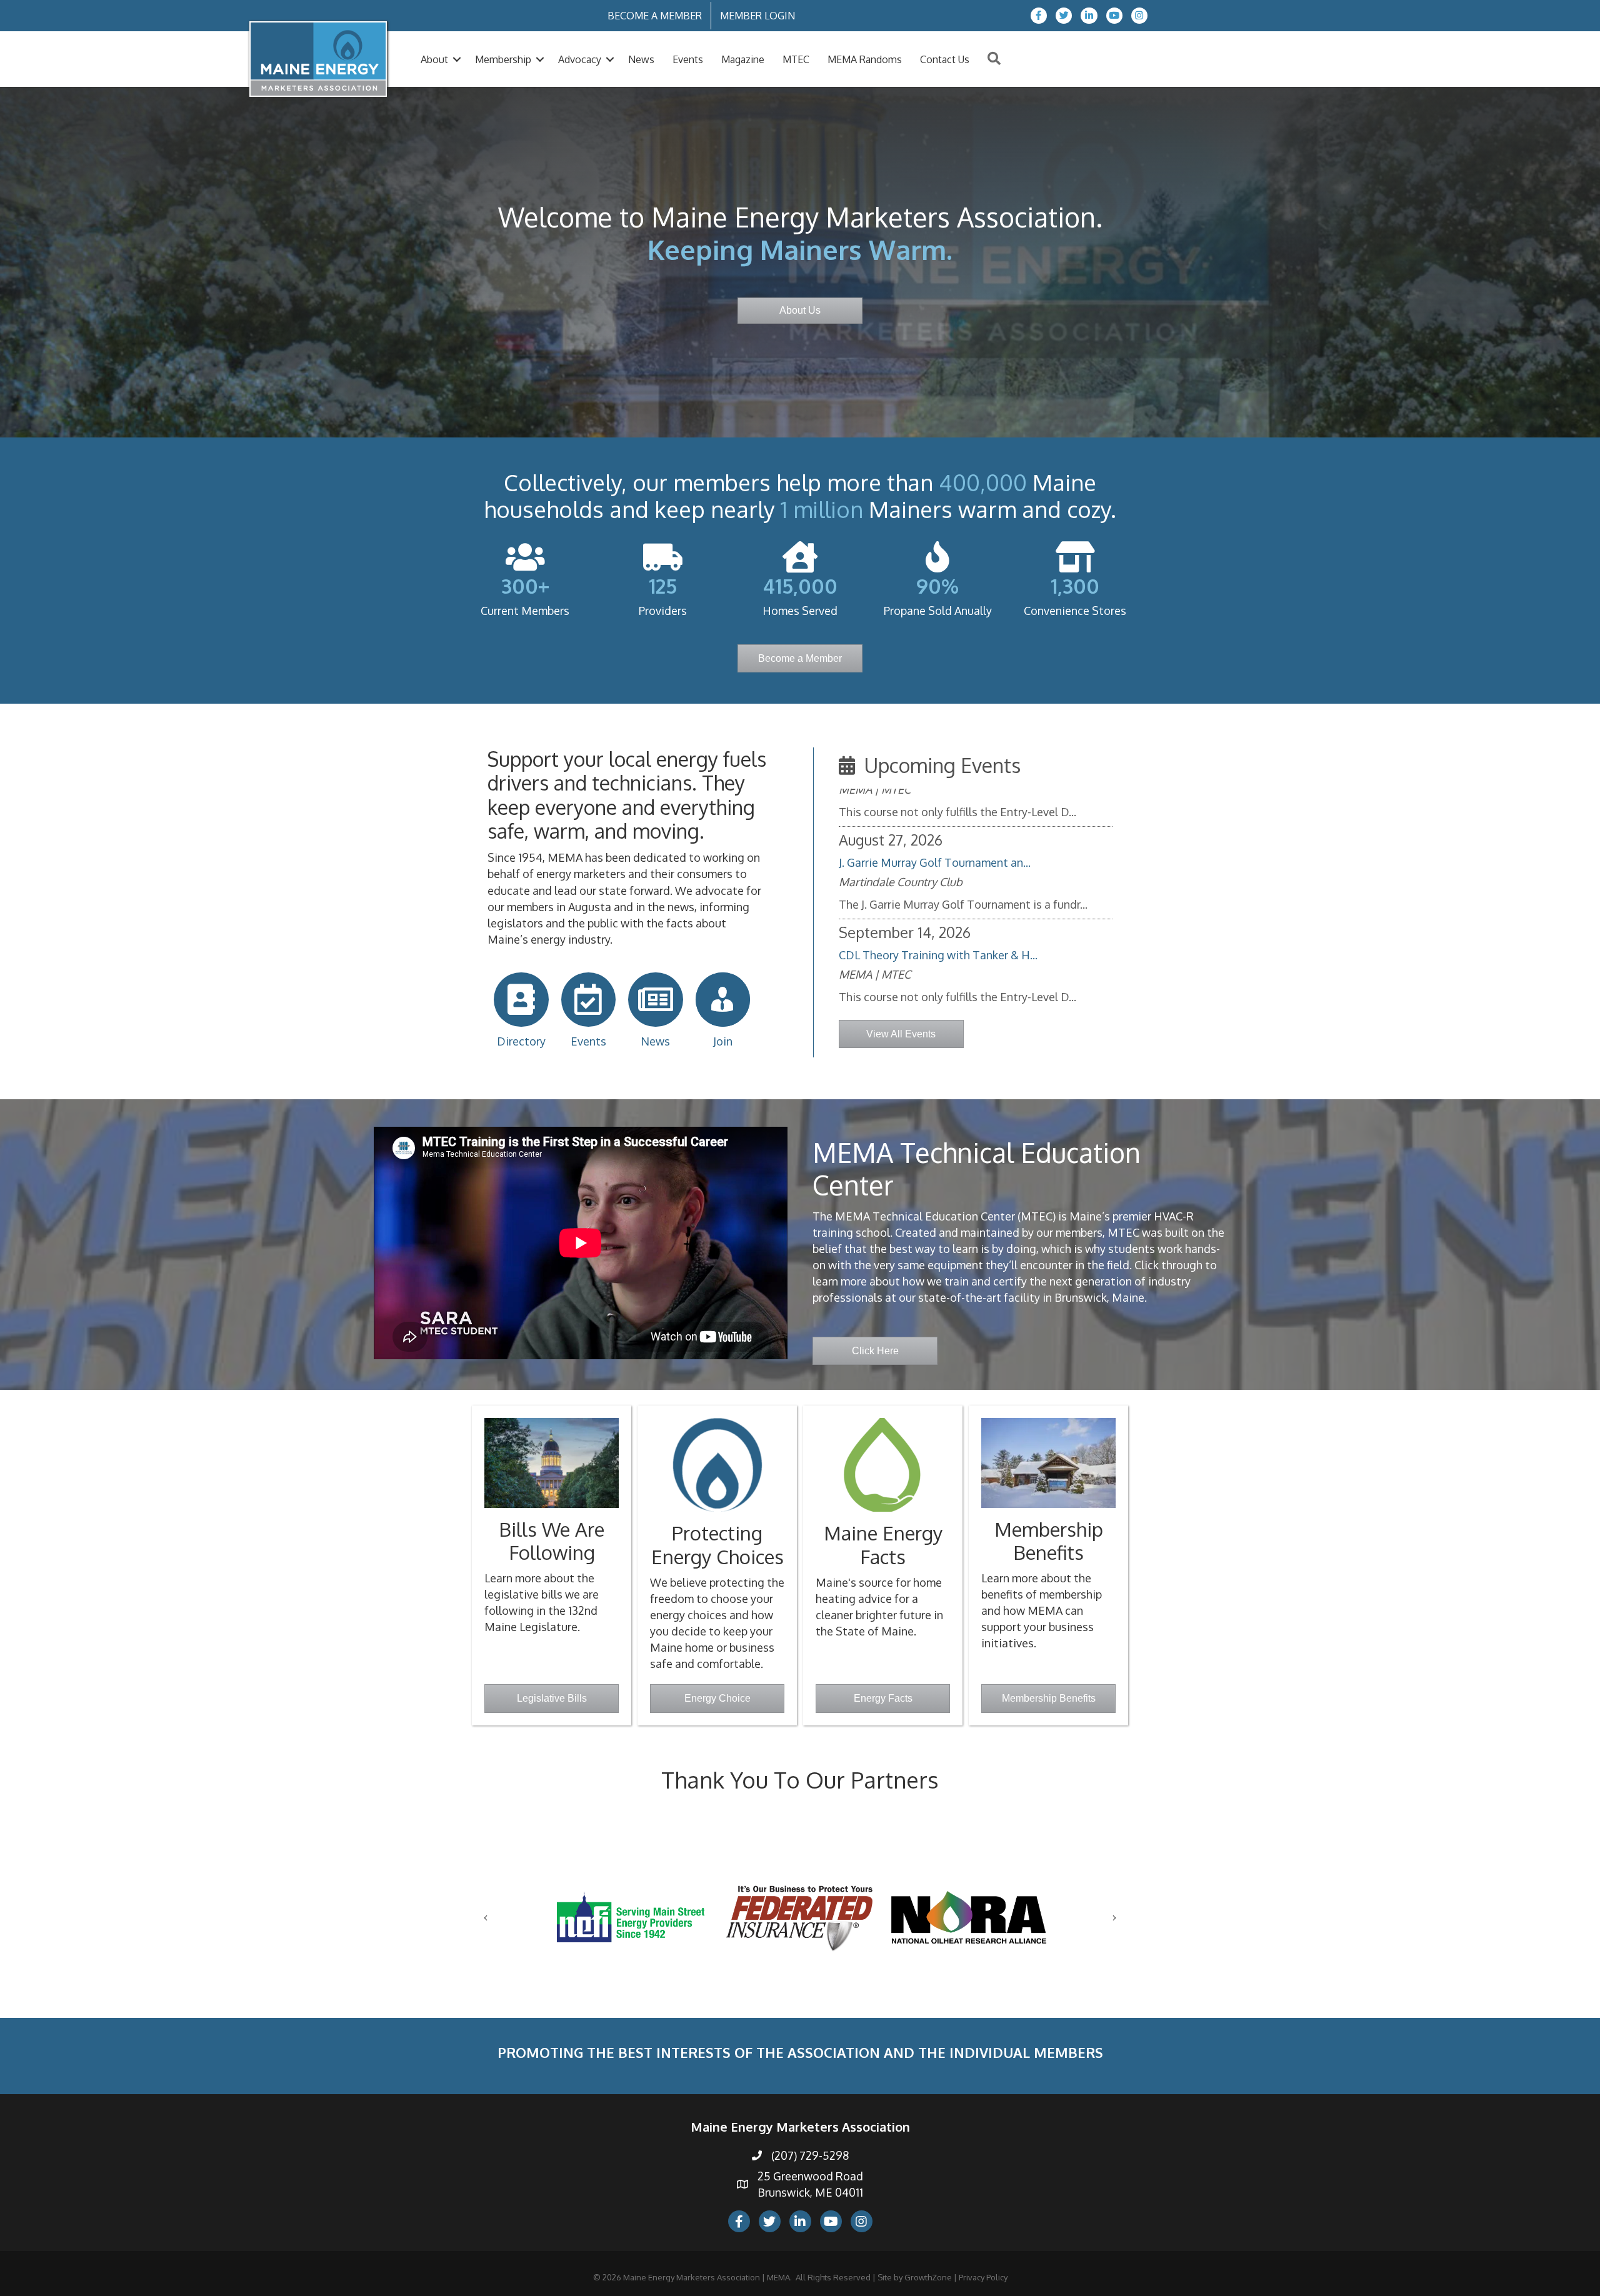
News (641, 59)
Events (688, 59)
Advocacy (580, 59)
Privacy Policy (983, 2277)
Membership (503, 59)
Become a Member (655, 16)
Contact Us (945, 59)
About (434, 59)
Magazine (743, 59)
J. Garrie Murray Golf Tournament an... (935, 944)
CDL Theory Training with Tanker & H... (938, 852)
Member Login (757, 16)
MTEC (796, 59)
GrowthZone (928, 2277)
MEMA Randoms (865, 59)
